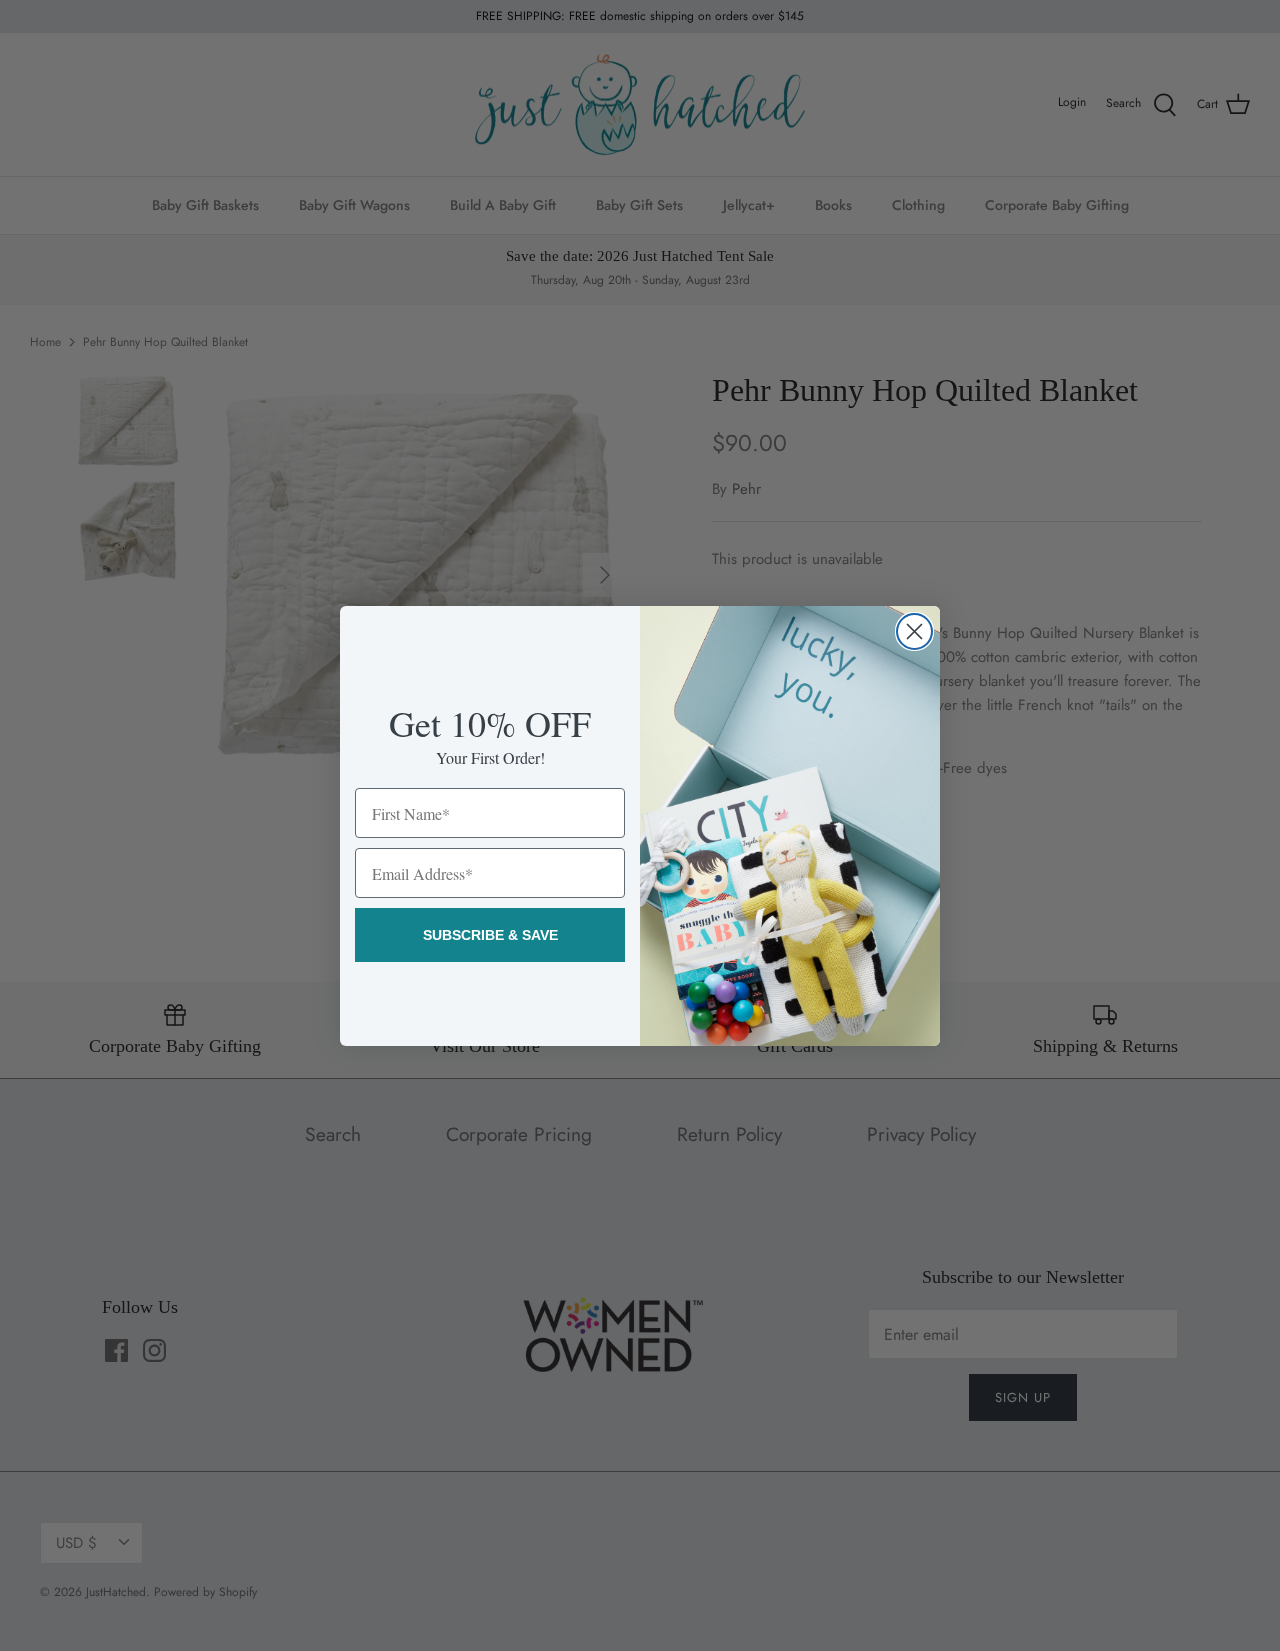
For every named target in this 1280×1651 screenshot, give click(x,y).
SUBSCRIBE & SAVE (490, 935)
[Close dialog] (914, 631)
